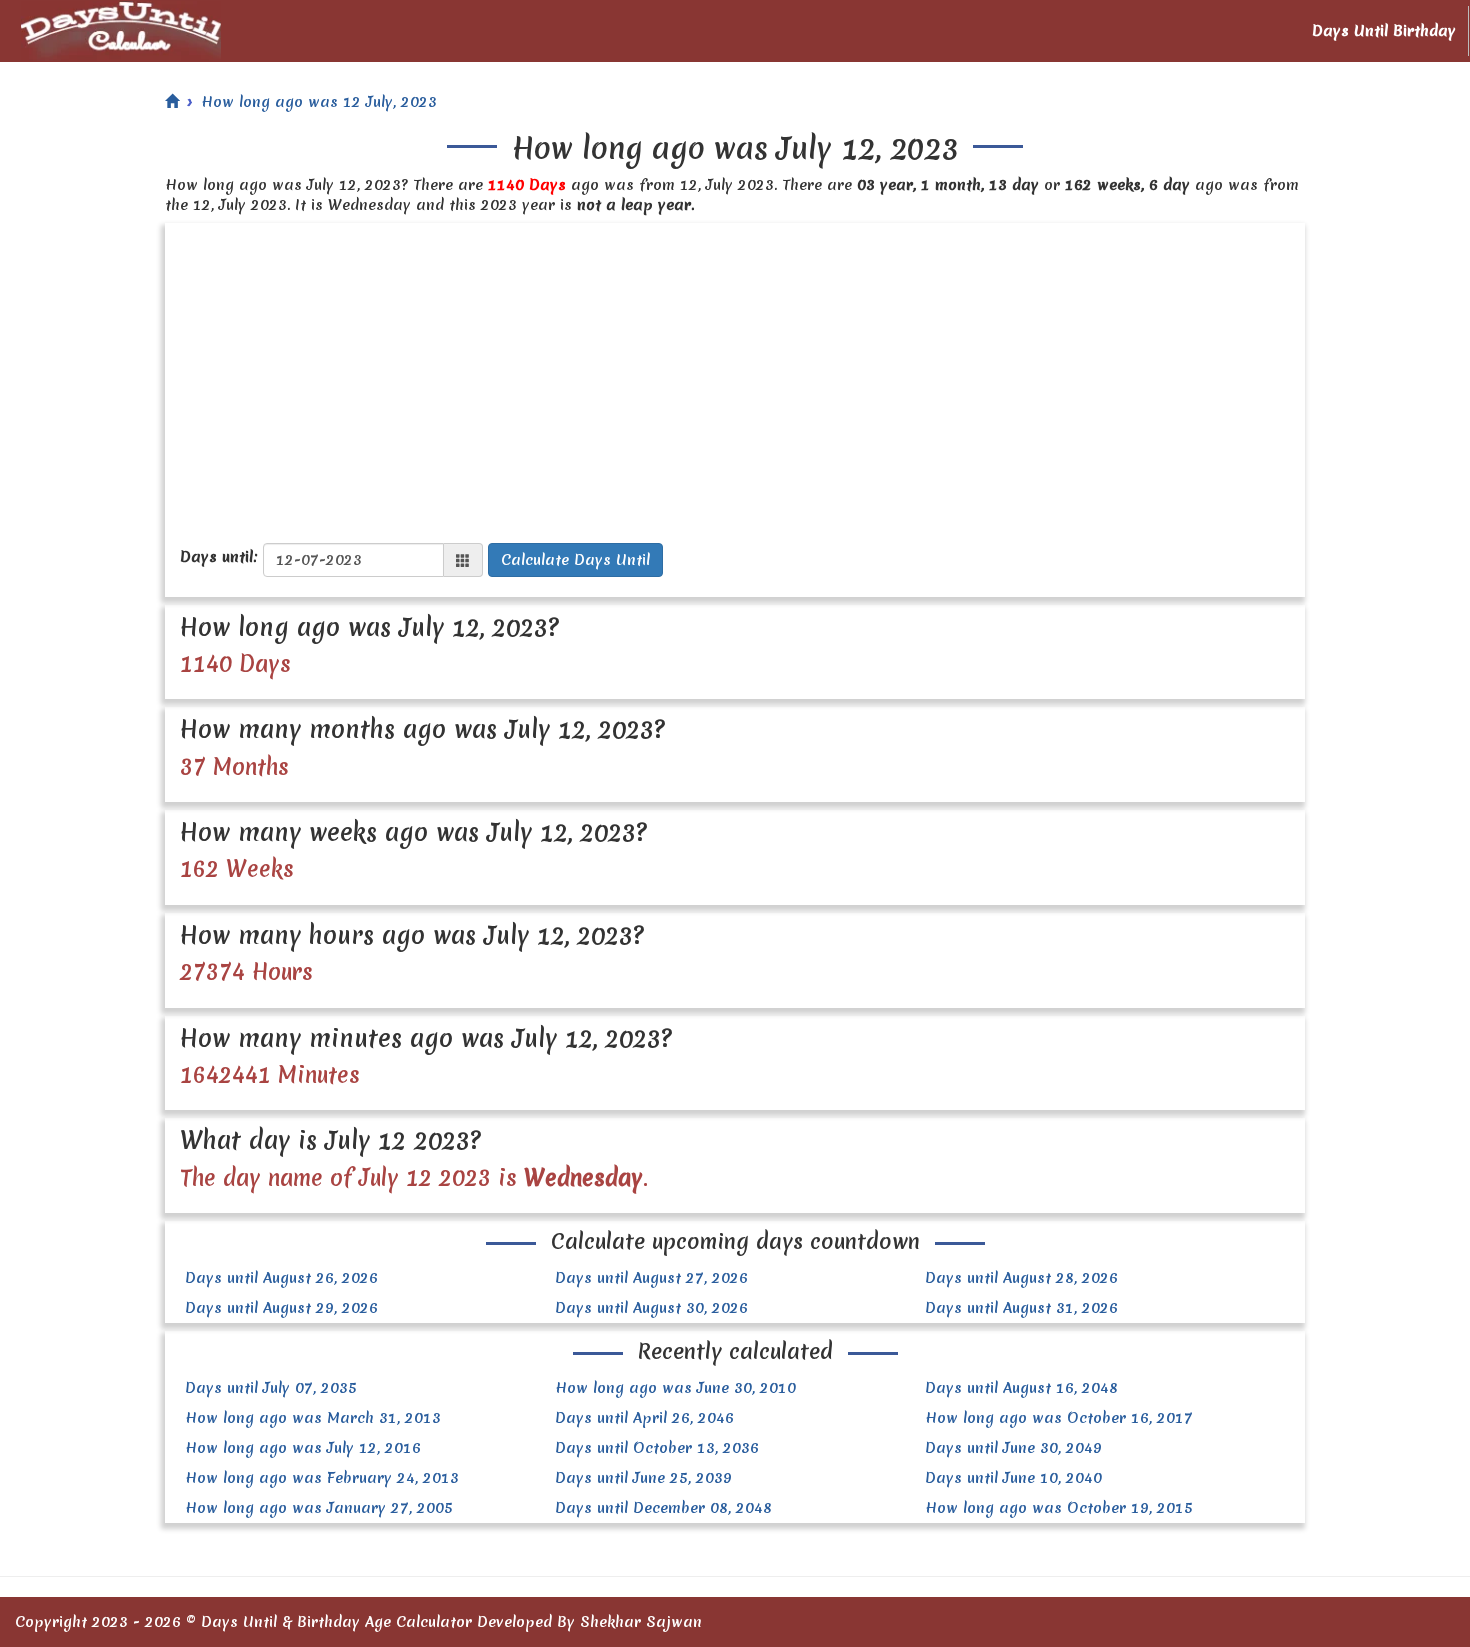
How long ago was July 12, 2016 (303, 1448)
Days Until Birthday (1384, 31)
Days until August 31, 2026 (1021, 1308)
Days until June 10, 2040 (1013, 1478)
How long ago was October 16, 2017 (1059, 1418)
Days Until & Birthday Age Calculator (336, 1622)
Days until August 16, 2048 (1021, 1388)
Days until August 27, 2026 (651, 1278)
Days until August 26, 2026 (281, 1278)
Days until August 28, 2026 (1021, 1278)
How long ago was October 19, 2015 (1059, 1508)
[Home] (172, 102)
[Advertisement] (735, 373)
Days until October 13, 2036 (657, 1448)
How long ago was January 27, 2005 (319, 1508)
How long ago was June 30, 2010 (675, 1388)
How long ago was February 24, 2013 (322, 1478)
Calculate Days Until (575, 560)
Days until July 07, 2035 (271, 1388)
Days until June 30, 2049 (1013, 1448)
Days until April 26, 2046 (644, 1418)
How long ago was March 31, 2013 (313, 1418)
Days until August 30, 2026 (651, 1308)
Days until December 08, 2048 (663, 1508)
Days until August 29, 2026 (281, 1308)
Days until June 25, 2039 (643, 1478)
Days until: (219, 557)
